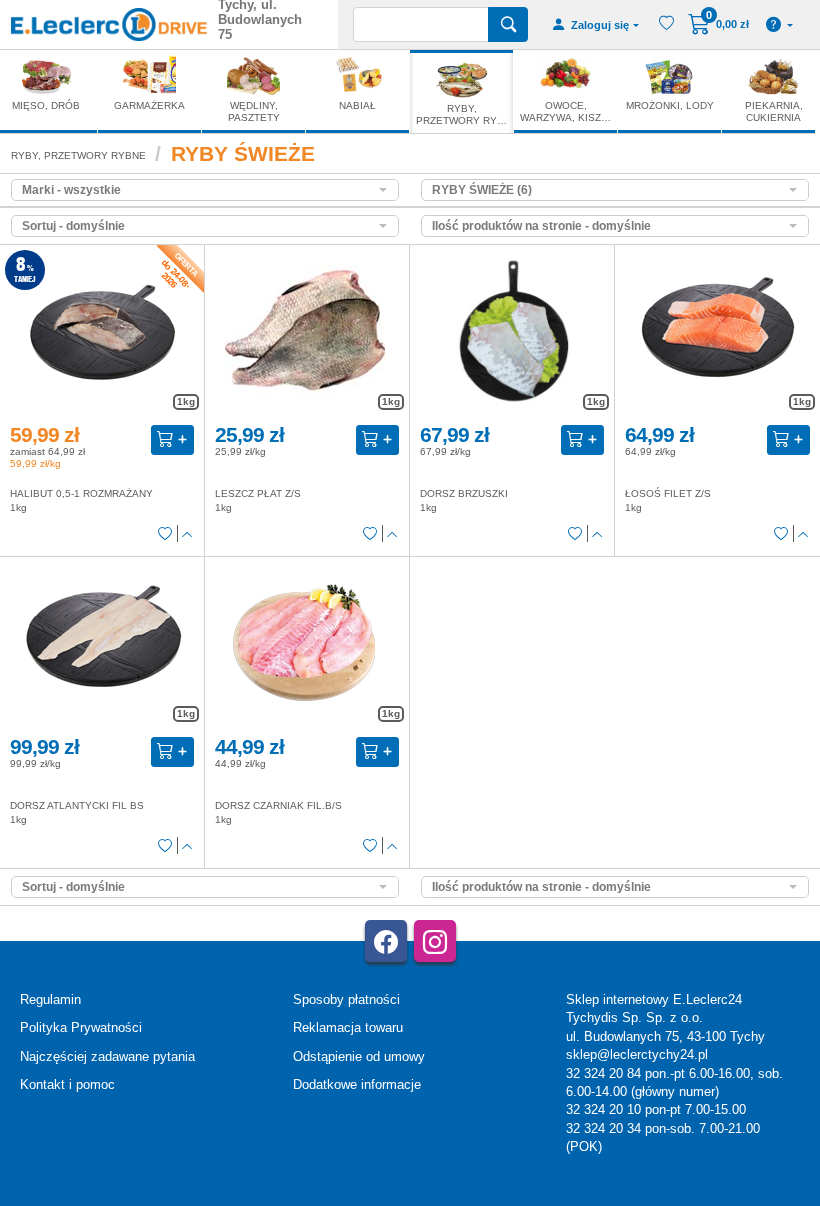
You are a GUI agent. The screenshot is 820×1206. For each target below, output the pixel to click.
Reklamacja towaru (348, 1027)
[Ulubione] (165, 534)
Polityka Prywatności (81, 1027)
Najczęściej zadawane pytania (107, 1056)
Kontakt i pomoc (67, 1084)
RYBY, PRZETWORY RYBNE (78, 155)
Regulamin (50, 999)
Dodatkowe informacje (357, 1084)
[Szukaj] (508, 24)
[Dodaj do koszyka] (172, 440)
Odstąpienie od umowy (359, 1056)
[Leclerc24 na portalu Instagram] (435, 941)
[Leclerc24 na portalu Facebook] (386, 941)
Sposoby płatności (346, 999)
